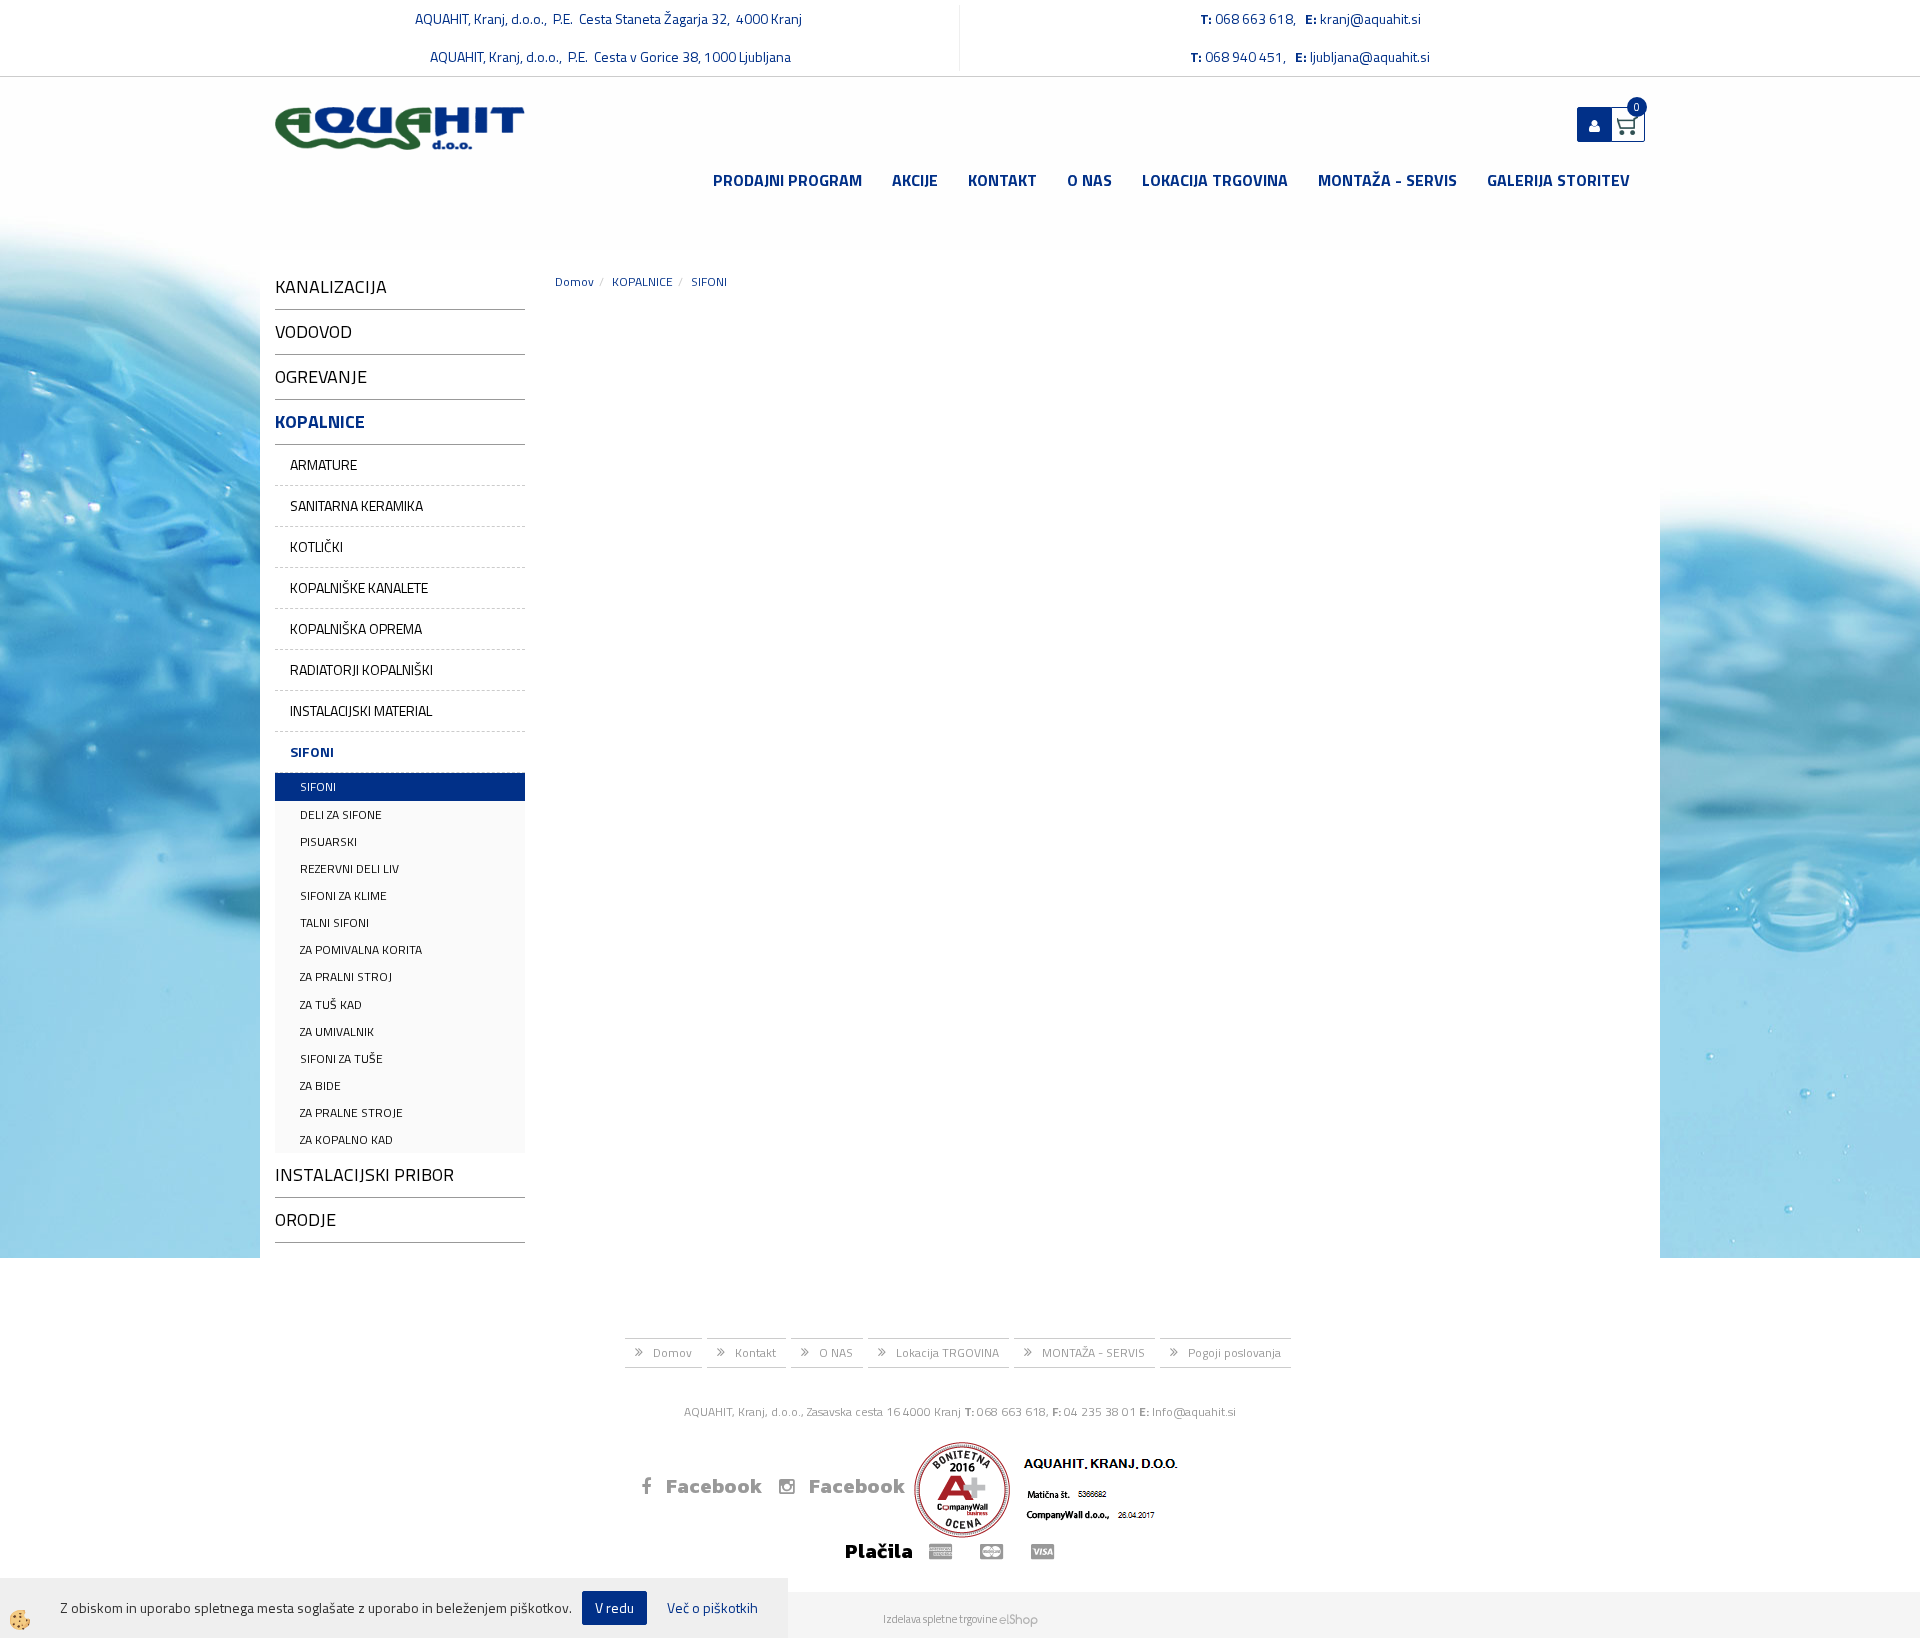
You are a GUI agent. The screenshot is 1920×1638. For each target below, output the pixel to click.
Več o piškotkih (712, 1608)
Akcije (915, 180)
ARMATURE (323, 464)
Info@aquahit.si (1194, 1411)
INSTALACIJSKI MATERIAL (361, 710)
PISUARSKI (328, 841)
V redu (614, 1607)
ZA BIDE (320, 1085)
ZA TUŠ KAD (331, 1004)
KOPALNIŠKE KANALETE (359, 587)
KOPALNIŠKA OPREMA (356, 628)
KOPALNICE (642, 281)
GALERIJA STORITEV (1558, 180)
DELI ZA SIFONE (341, 814)
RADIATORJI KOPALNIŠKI (361, 669)
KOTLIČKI (316, 546)
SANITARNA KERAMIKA (356, 505)
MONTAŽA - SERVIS (1387, 180)
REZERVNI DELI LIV (349, 868)
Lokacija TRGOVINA (1215, 180)
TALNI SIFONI (334, 922)
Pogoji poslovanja (1234, 1352)
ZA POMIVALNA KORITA (361, 949)
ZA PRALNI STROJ (346, 976)
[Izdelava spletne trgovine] (1018, 1619)
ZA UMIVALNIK (337, 1031)
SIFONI (312, 751)
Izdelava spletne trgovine (940, 1619)
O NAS (1089, 180)
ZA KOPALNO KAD (346, 1139)
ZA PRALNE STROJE (351, 1112)
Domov (574, 281)
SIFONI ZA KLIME (343, 895)
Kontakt (1002, 180)
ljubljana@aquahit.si (1370, 56)
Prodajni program (787, 180)
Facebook (714, 1486)
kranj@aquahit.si (1370, 18)
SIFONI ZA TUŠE (341, 1058)
